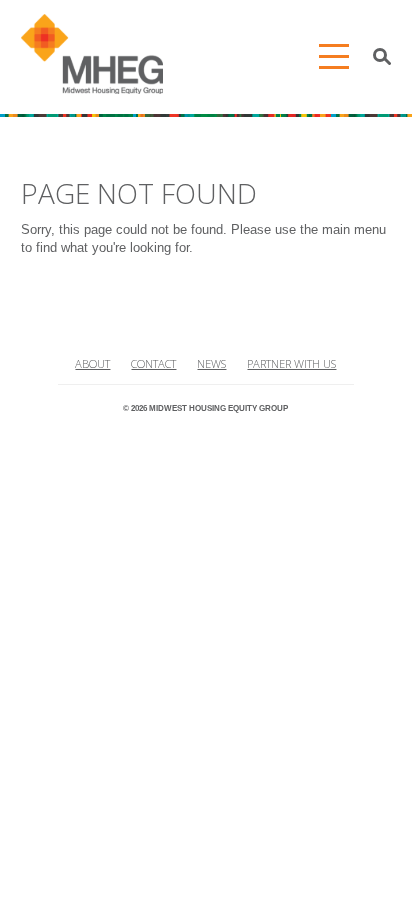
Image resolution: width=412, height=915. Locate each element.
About (92, 363)
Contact (153, 363)
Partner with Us (291, 363)
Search (382, 57)
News (211, 363)
